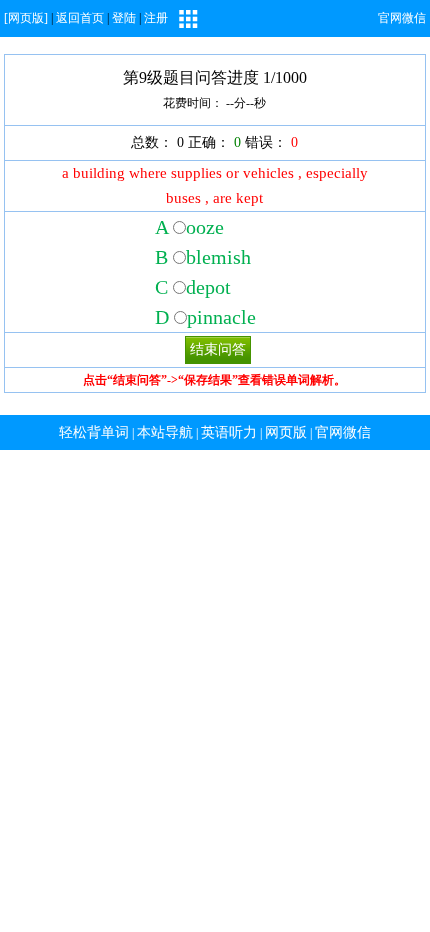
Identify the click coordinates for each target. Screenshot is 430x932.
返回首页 (80, 18)
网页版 (286, 432)
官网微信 (402, 18)
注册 (156, 18)
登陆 (124, 18)
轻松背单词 (94, 432)
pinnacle (221, 317)
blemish (218, 257)
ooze (205, 227)
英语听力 (229, 432)
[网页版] (26, 18)
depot (208, 287)
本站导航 (165, 432)
